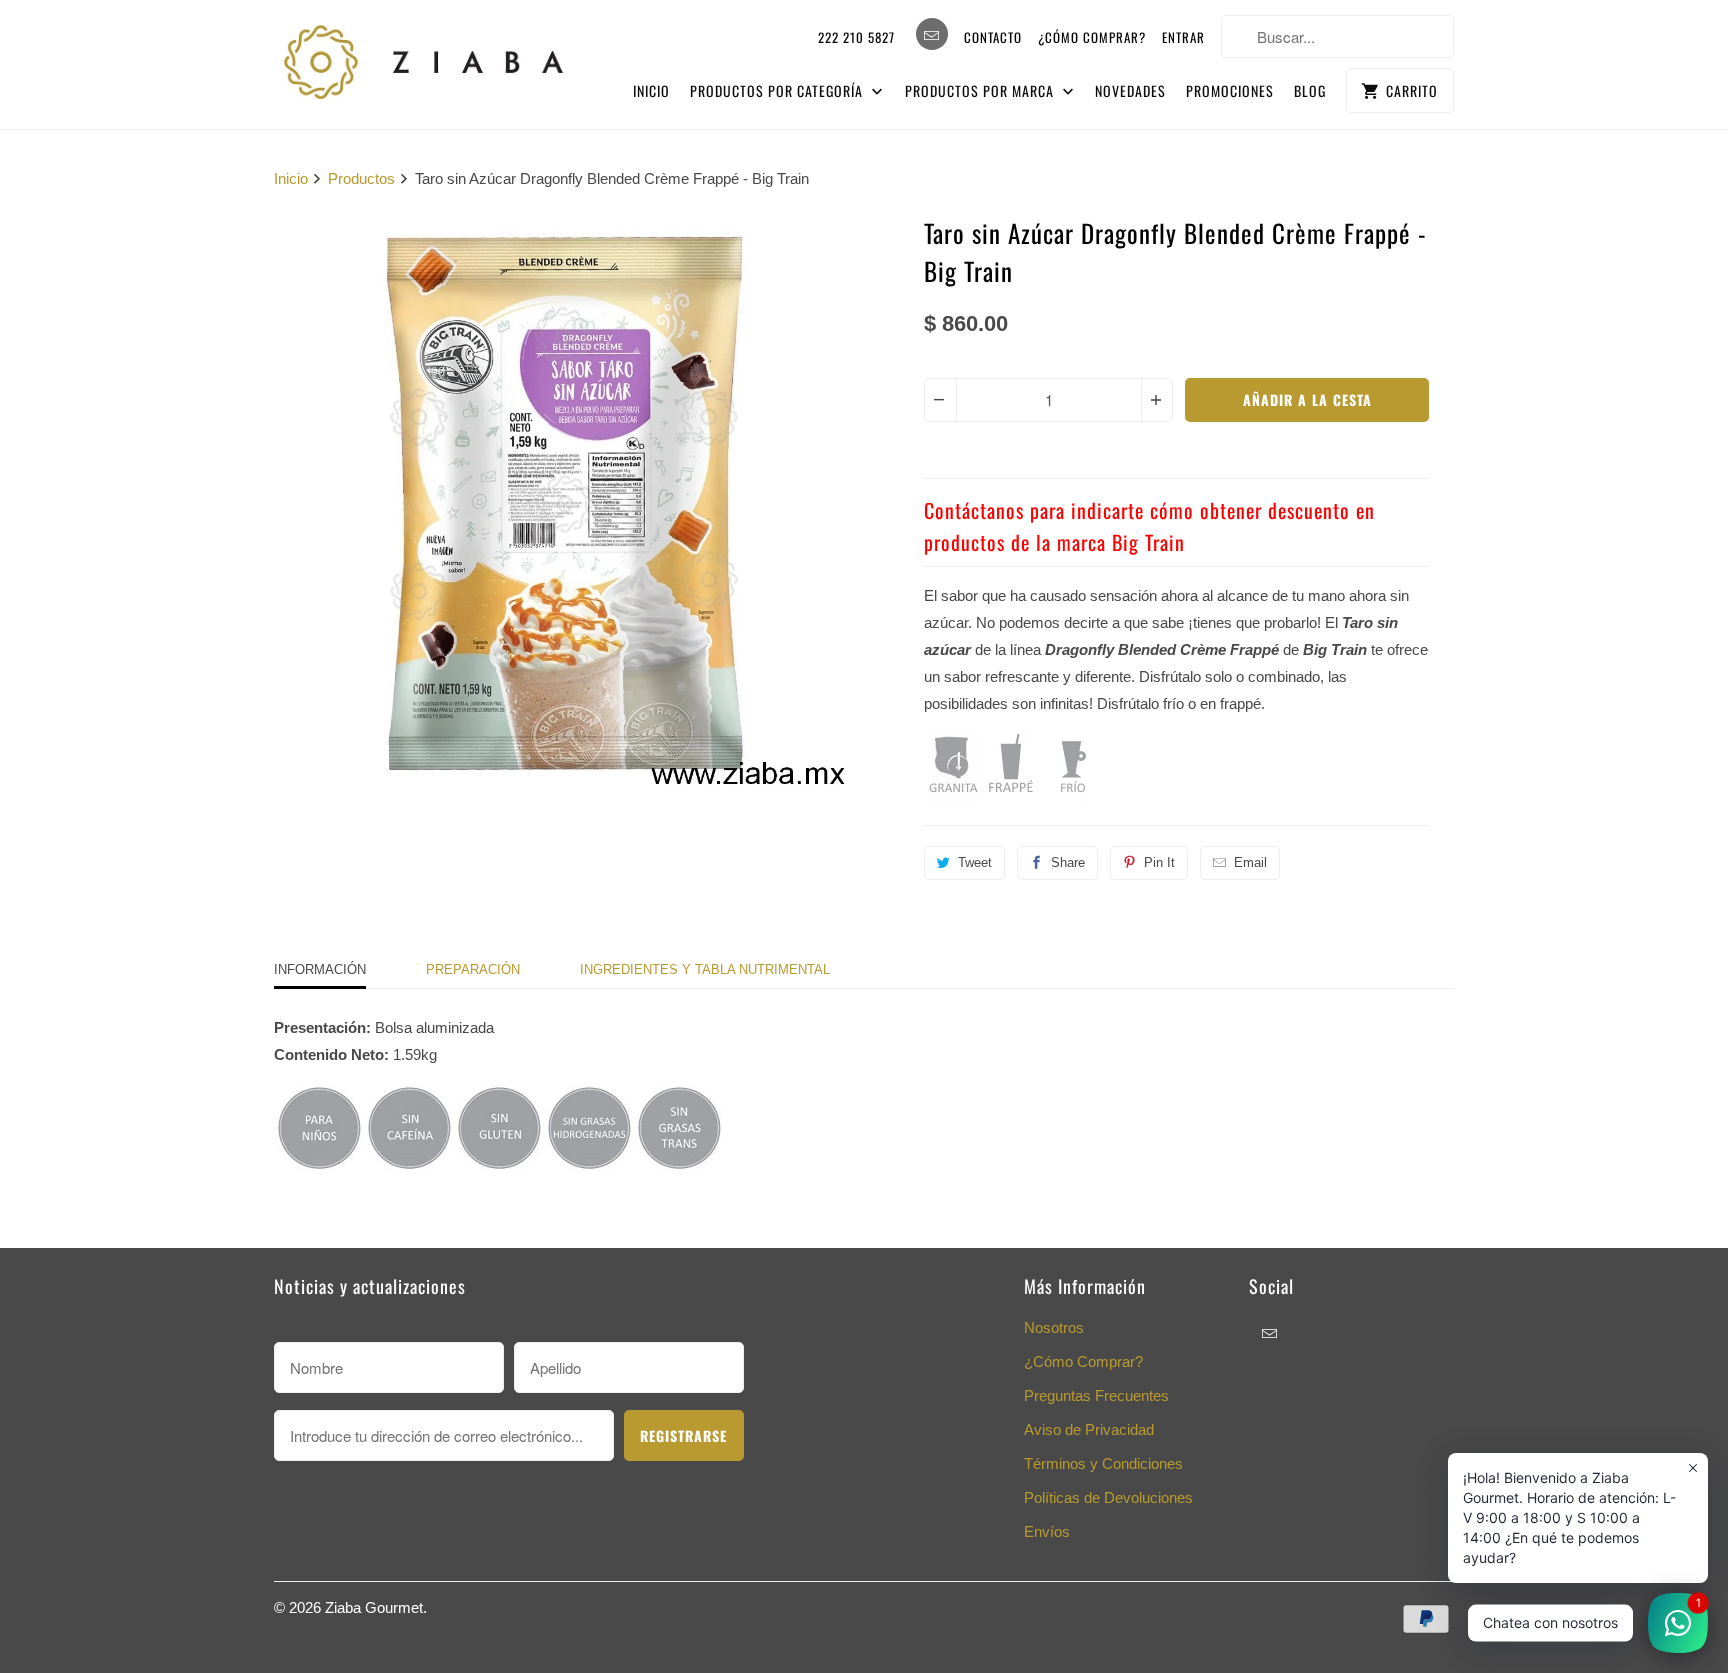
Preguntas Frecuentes (1096, 1395)
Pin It (1159, 862)
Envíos (1047, 1531)
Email (1250, 862)
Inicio (651, 90)
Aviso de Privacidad (1089, 1429)
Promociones (1230, 90)
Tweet (975, 862)
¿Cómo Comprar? (1083, 1361)
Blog (1310, 90)
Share (1068, 862)
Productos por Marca (981, 90)
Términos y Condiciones (1103, 1463)
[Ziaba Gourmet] (424, 57)
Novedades (1130, 90)
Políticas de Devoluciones (1108, 1497)
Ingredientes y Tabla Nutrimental (705, 969)
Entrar (1183, 37)
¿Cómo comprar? (1092, 37)
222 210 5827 (856, 37)
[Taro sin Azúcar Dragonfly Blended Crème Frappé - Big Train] (564, 504)
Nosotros (1054, 1327)
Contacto (993, 37)
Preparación (473, 969)
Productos (361, 178)
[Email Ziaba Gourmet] (932, 34)
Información (320, 969)
